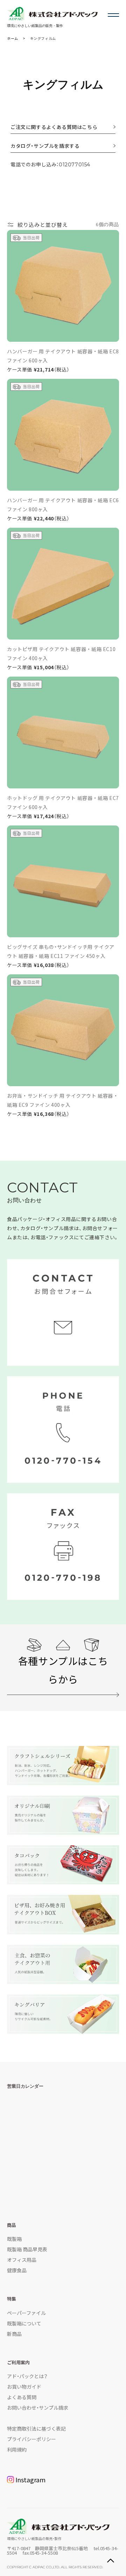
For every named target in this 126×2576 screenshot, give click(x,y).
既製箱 (14, 2239)
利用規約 (17, 2449)
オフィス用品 (22, 2260)
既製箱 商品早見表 (27, 2249)
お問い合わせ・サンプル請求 (38, 2408)
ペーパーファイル (26, 2313)
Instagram (30, 2480)
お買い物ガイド (24, 2387)
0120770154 (75, 165)
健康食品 (17, 2270)
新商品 (14, 2334)
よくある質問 (22, 2397)
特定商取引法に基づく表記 (36, 2429)
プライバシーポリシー (31, 2439)
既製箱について (24, 2323)
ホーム (13, 38)
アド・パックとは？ (27, 2376)
